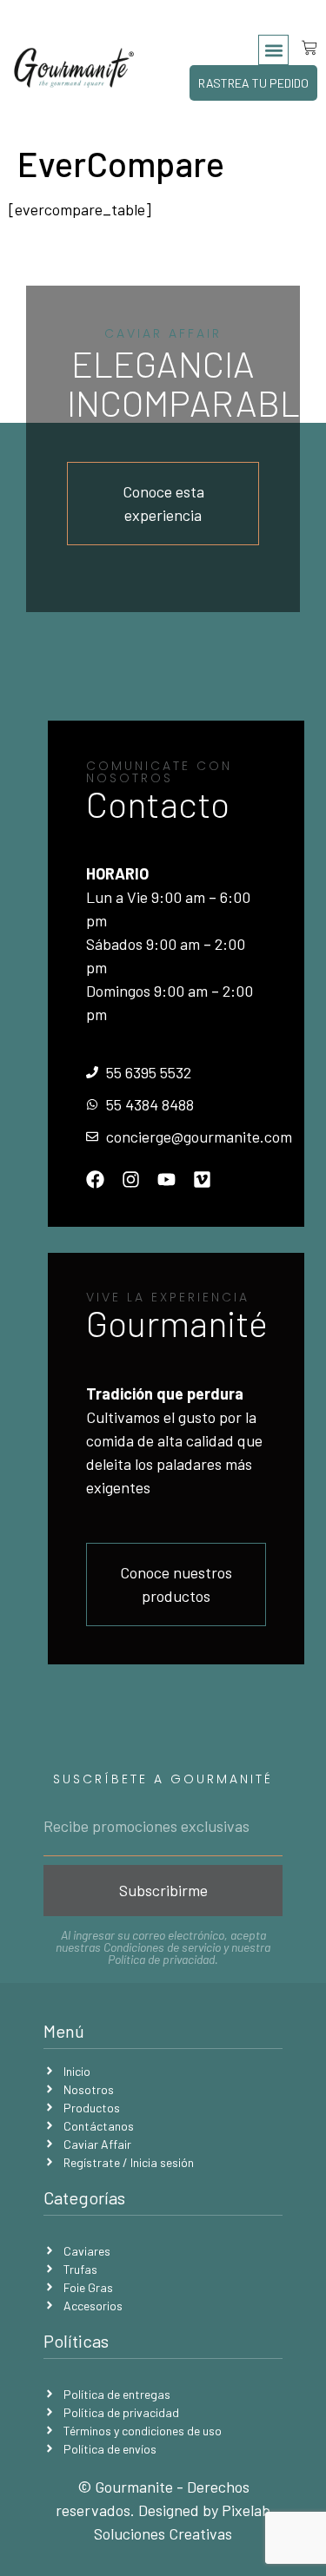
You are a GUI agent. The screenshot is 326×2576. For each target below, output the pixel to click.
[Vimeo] (202, 1179)
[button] (273, 50)
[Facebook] (95, 1179)
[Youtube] (166, 1179)
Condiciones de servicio (162, 1947)
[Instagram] (131, 1179)
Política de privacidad (161, 1959)
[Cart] (303, 48)
